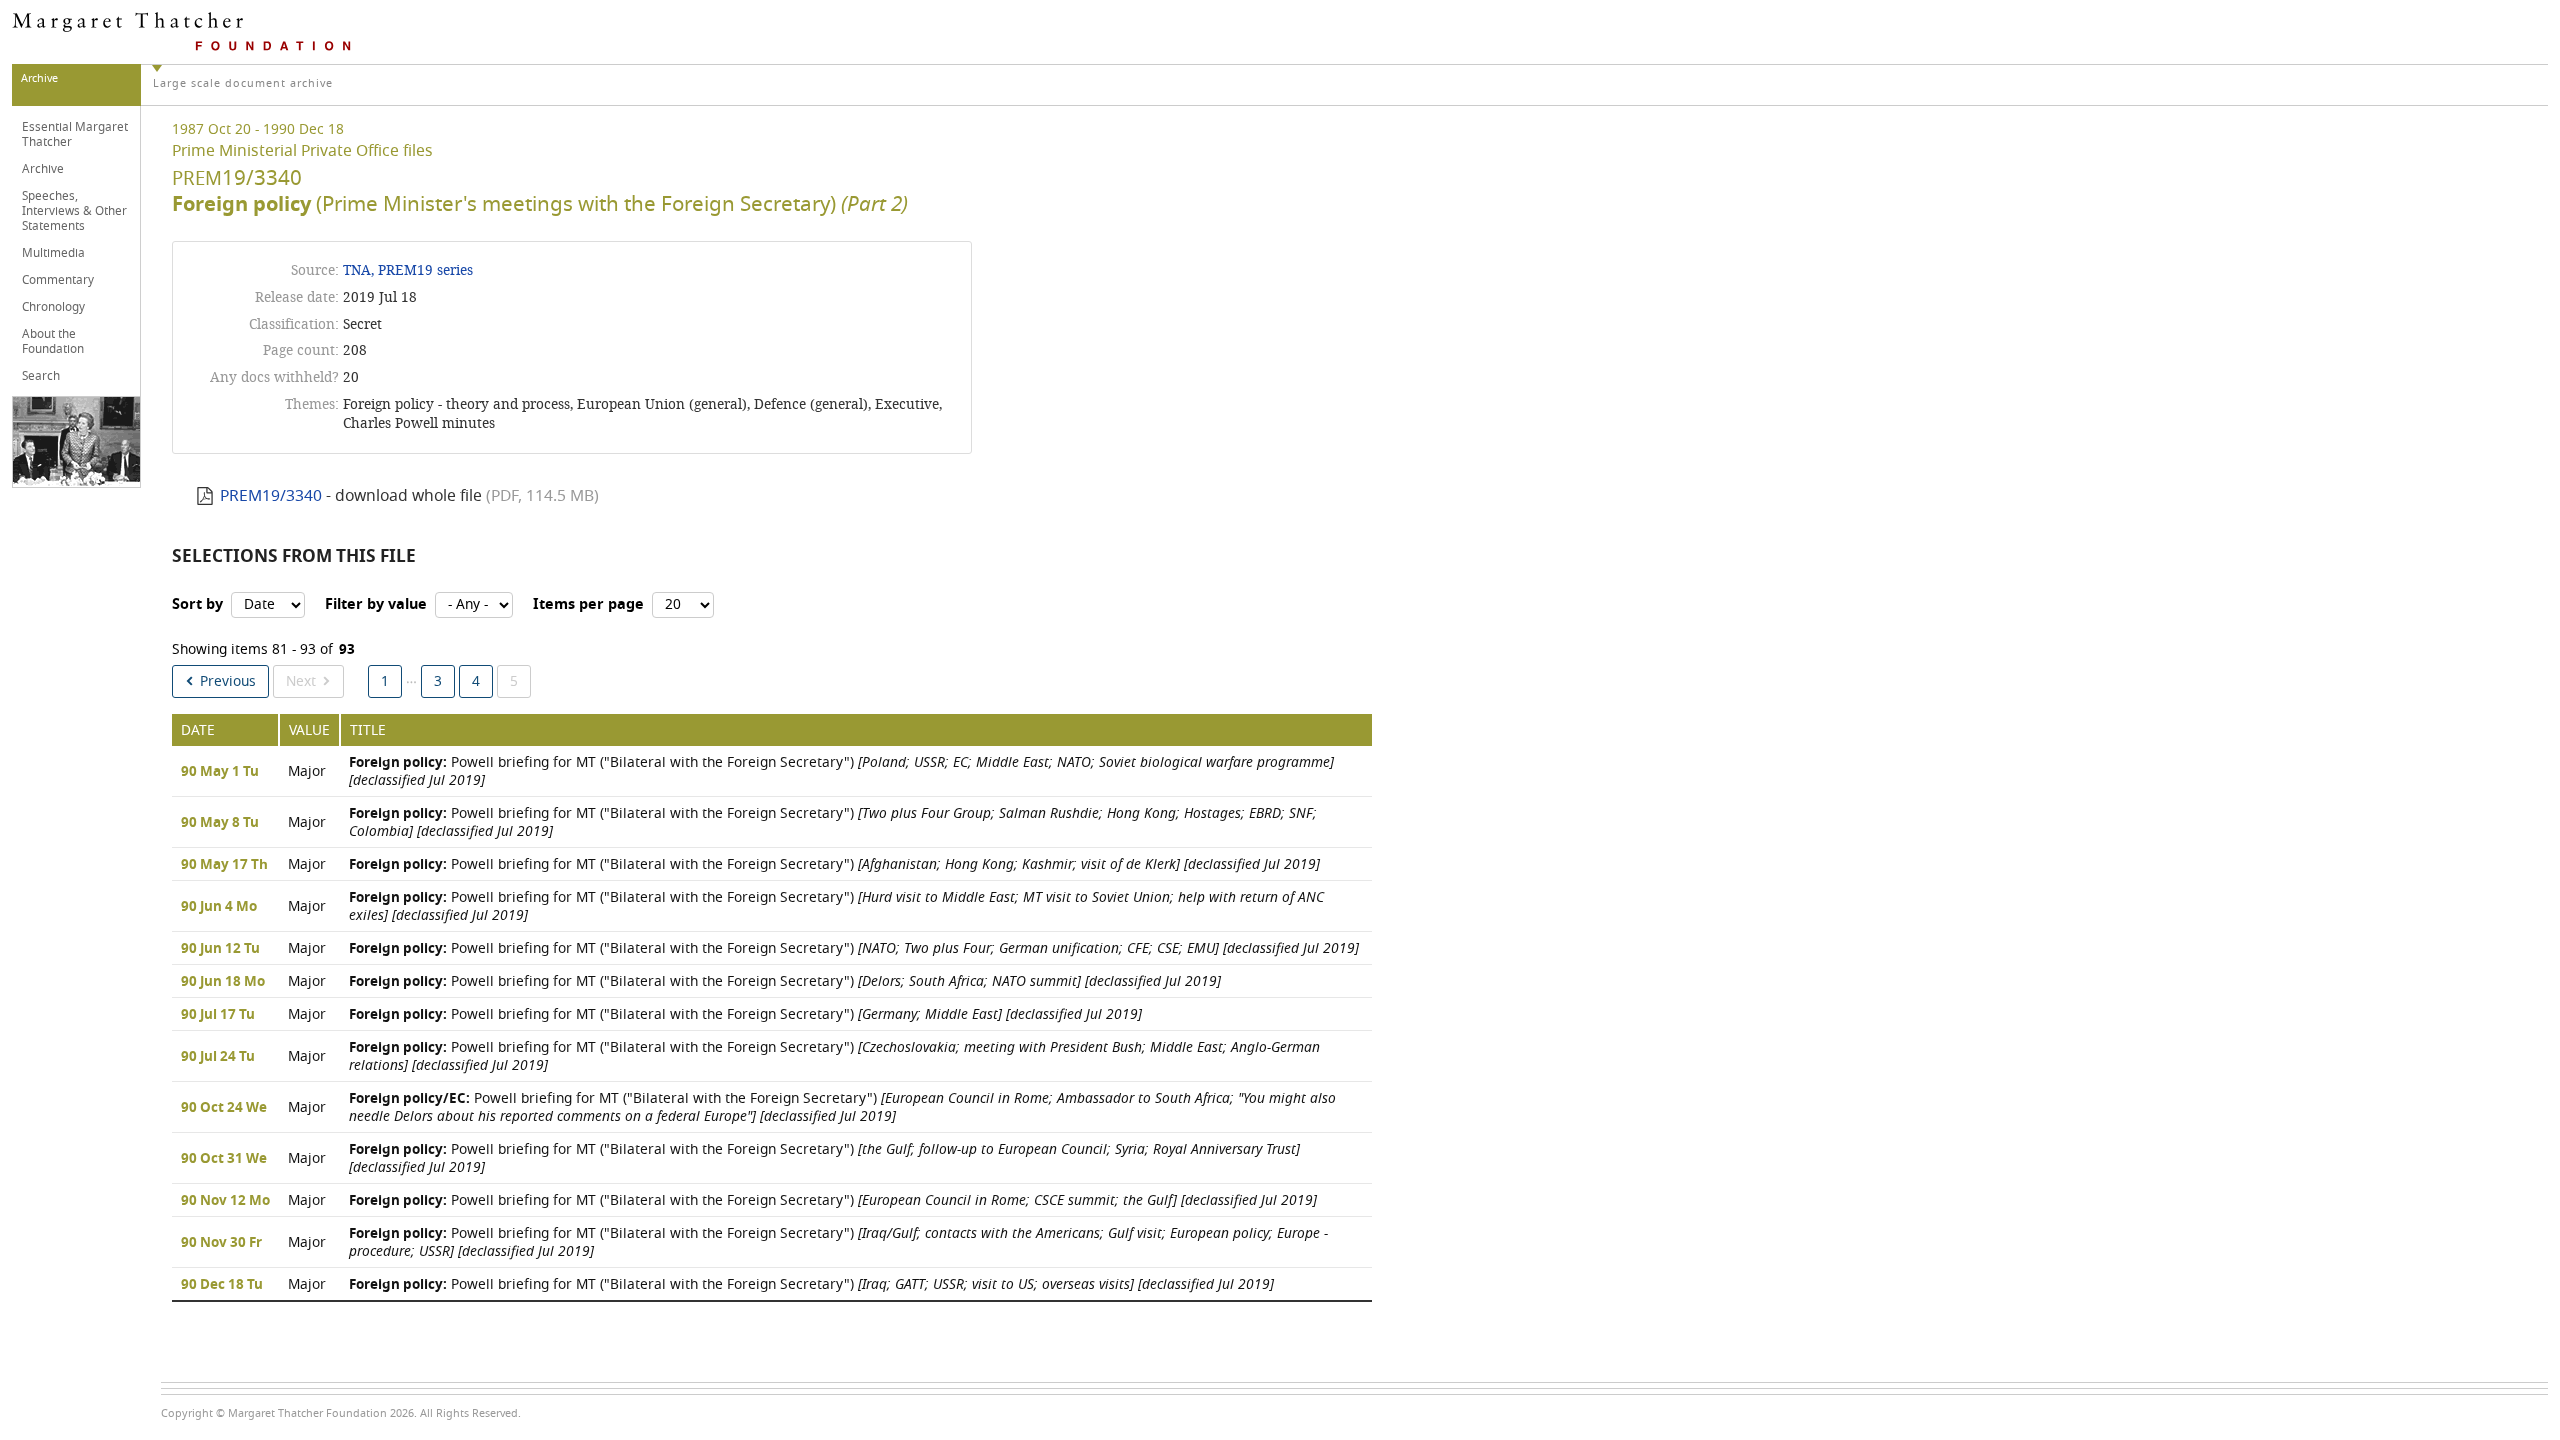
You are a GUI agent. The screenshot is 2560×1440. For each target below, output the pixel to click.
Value (309, 730)
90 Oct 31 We (224, 1159)
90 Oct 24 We (224, 1108)
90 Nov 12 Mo (225, 1201)
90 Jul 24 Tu (218, 1057)
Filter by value (376, 604)
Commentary (58, 280)
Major (307, 771)
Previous (228, 681)
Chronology (53, 307)
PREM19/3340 (271, 496)
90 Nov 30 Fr (221, 1243)
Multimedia (53, 253)
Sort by (197, 604)
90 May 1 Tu (220, 772)
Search (41, 376)
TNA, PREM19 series (408, 270)
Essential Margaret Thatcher (75, 134)
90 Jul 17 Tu (218, 1015)
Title (368, 730)
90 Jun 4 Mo (219, 907)
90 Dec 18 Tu (222, 1285)
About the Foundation (53, 341)
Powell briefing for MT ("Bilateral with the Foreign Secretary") (841, 771)
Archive (43, 169)
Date (198, 730)
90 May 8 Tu (220, 823)
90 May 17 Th (224, 865)
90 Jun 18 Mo (223, 982)
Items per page (588, 604)
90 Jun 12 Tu (220, 949)
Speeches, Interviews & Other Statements (74, 211)
